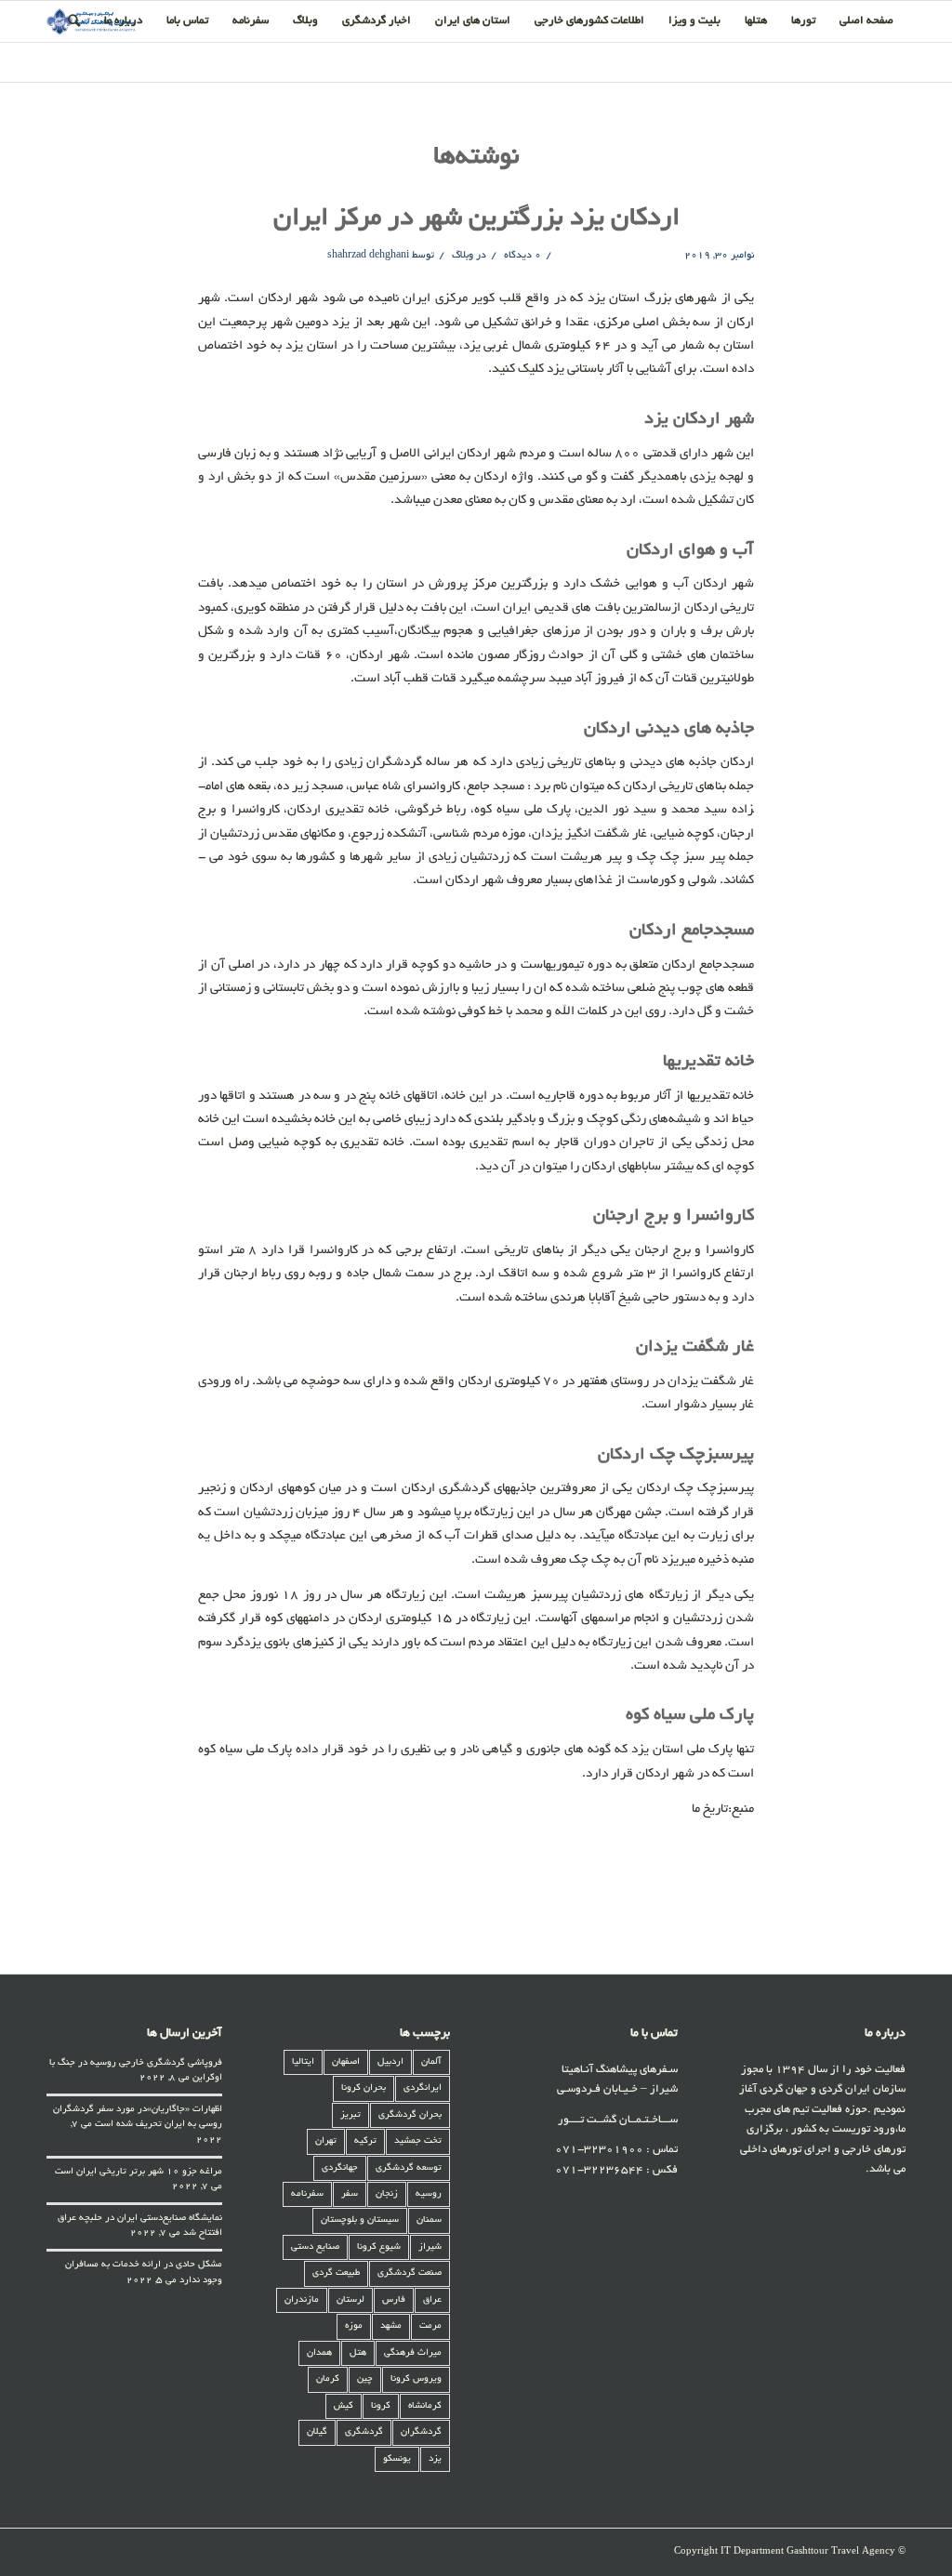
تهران (326, 2141)
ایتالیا (303, 2062)
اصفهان (346, 2062)
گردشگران (421, 2432)
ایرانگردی (423, 2088)
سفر (350, 2194)
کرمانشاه (425, 2406)
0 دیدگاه (521, 256)
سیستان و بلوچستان (360, 2220)
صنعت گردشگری (410, 2273)
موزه (354, 2326)
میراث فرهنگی (413, 2353)
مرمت (430, 2326)
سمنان (429, 2220)
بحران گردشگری (410, 2115)
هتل (358, 2353)
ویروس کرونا (416, 2379)
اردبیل (390, 2062)
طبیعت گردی (336, 2273)
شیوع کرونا (379, 2247)
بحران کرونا (364, 2088)
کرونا (381, 2406)
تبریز (350, 2115)
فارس (394, 2300)
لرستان (350, 2300)
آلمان (431, 2062)
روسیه (429, 2194)
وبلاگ (463, 256)
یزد (435, 2459)
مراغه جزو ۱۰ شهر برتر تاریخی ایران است (139, 2172)
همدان (319, 2353)
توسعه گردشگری (409, 2168)
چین (365, 2379)
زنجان (387, 2194)
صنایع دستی (315, 2247)
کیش (344, 2406)
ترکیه (365, 2141)
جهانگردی (340, 2168)
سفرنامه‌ (307, 2194)
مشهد (391, 2326)
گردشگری (364, 2432)
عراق (432, 2300)
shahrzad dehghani (368, 256)
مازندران (302, 2300)
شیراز (430, 2247)
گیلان (317, 2432)
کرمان (328, 2379)
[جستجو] (74, 21)
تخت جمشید (418, 2141)
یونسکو (397, 2459)
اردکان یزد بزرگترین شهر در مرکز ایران (476, 219)
